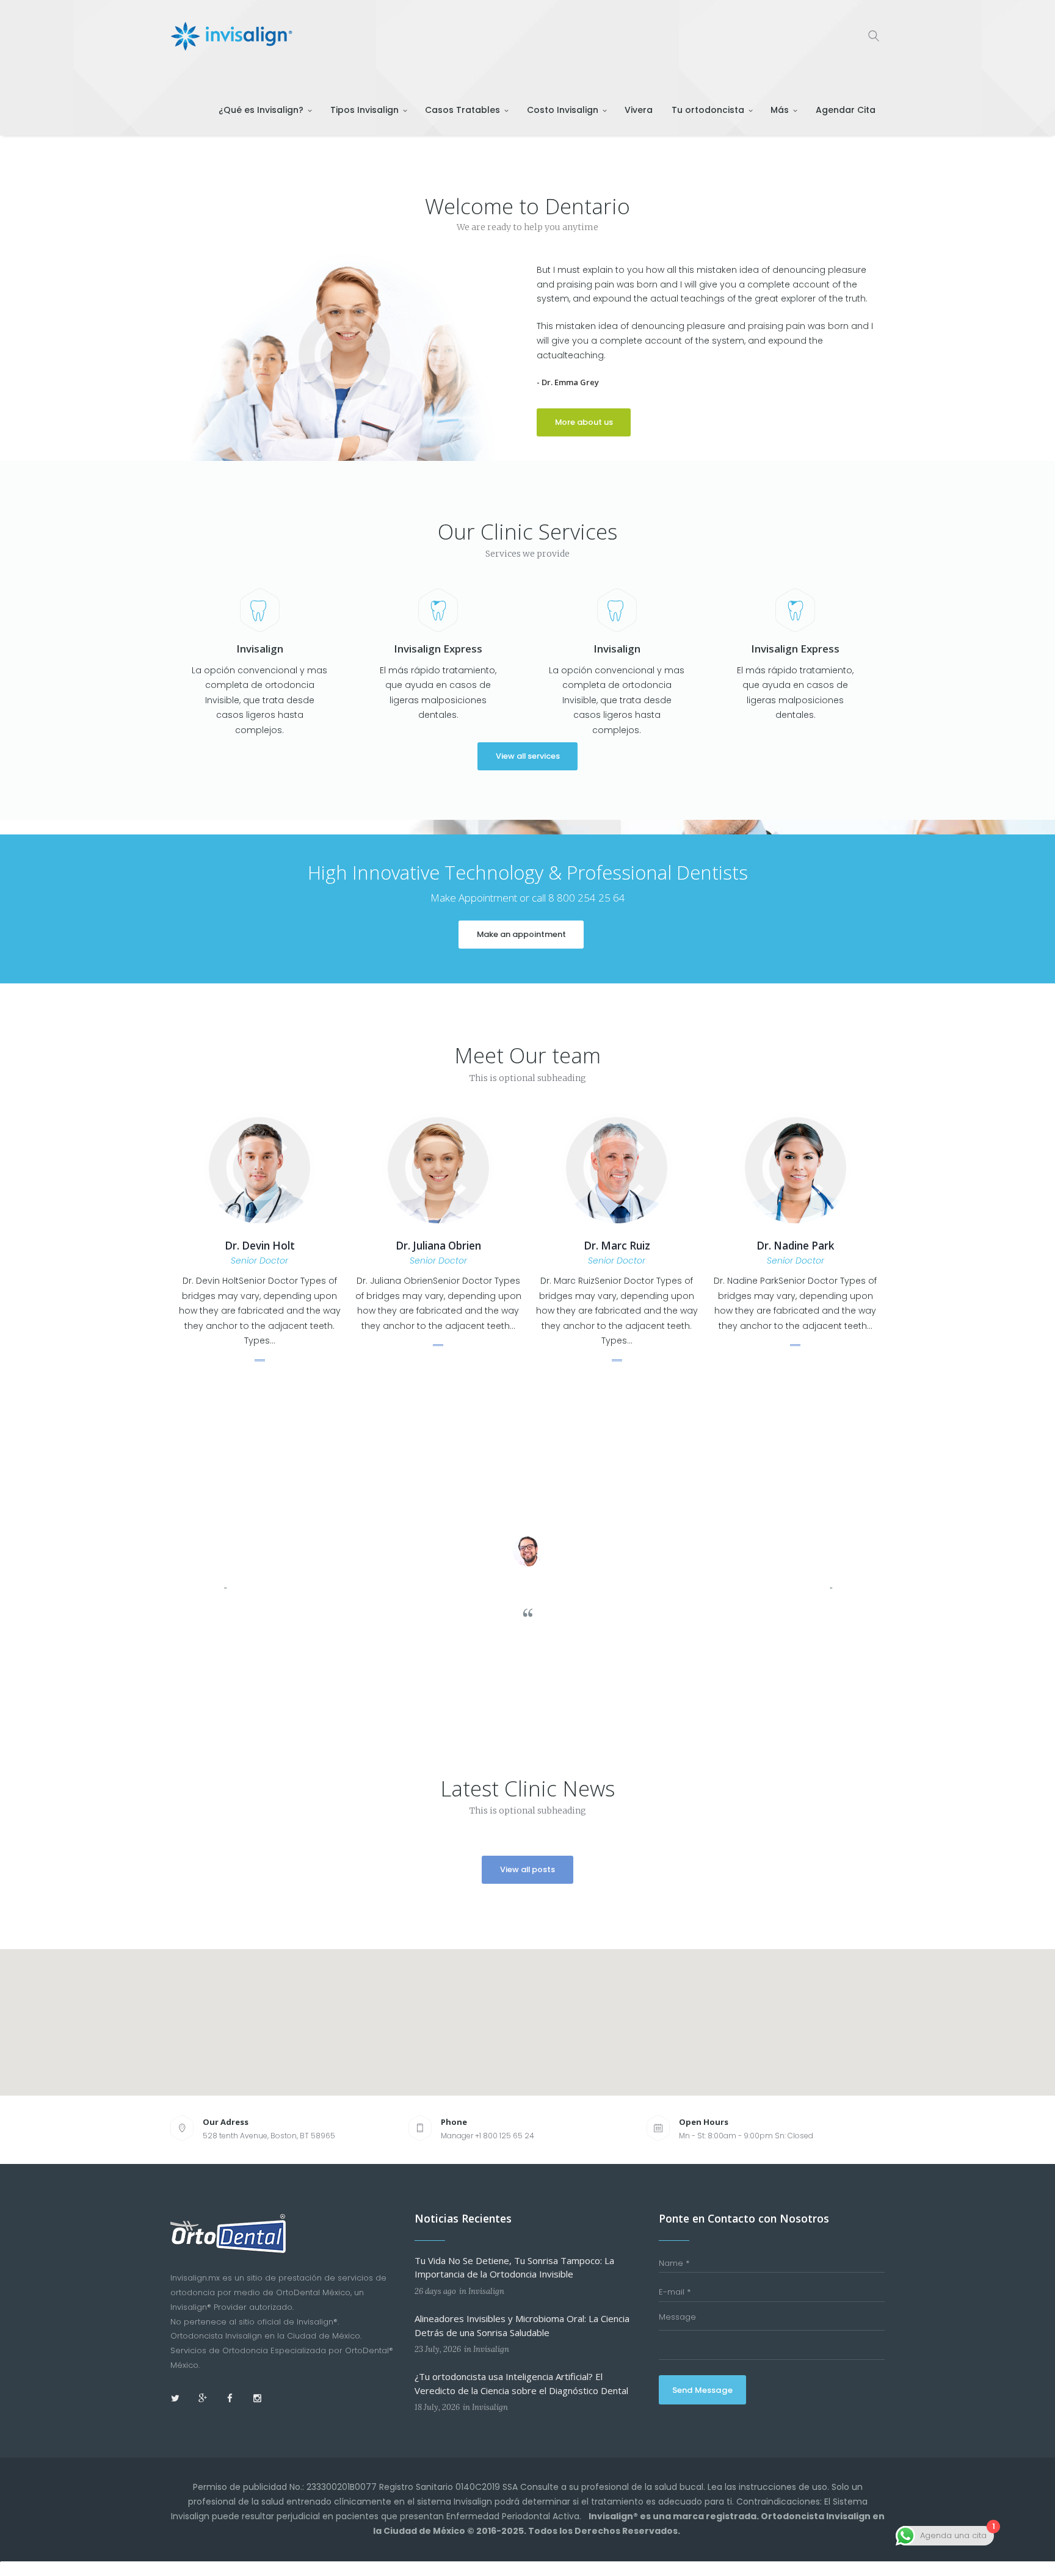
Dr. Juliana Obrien (438, 1246)
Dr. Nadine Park (795, 1246)
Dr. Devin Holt (260, 1246)
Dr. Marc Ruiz (617, 1246)
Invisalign (260, 649)
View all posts (527, 1869)
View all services (528, 756)
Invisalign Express (438, 649)
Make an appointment (521, 934)
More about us (584, 422)
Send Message (702, 2390)
